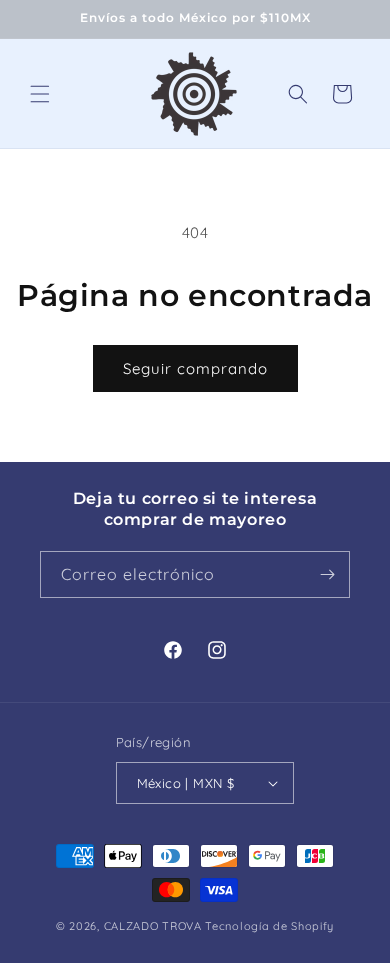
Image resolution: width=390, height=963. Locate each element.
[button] (40, 94)
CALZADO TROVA (153, 926)
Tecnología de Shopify (269, 926)
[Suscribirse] (327, 574)
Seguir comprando (195, 368)
